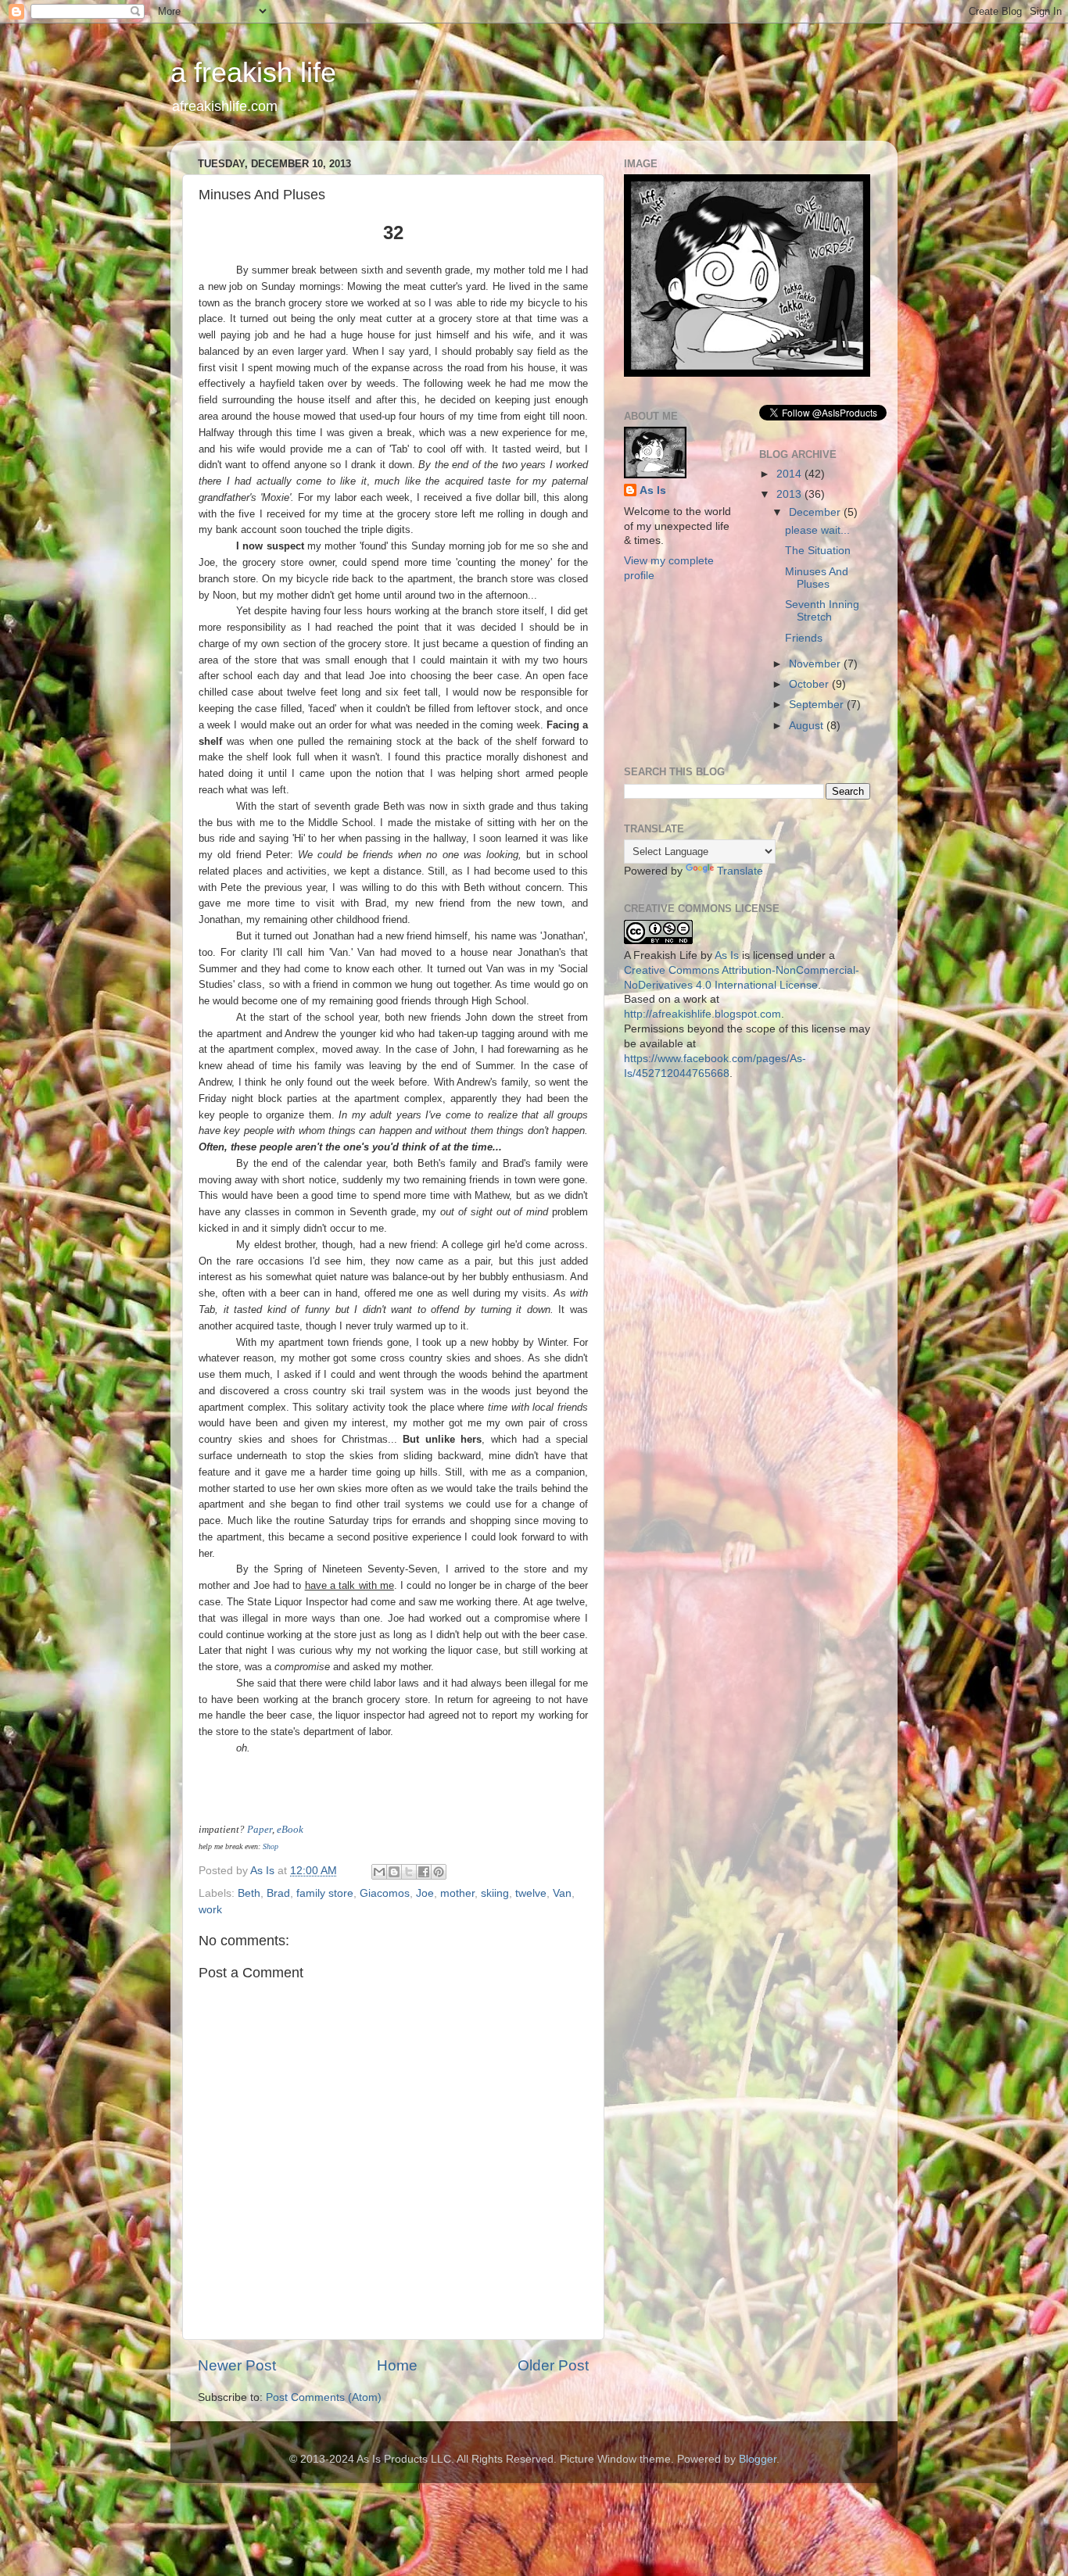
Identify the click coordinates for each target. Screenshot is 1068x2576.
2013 (790, 494)
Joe (425, 1893)
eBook (290, 1829)
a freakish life (253, 72)
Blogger (758, 2459)
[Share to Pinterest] (439, 1872)
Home (397, 2365)
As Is (653, 490)
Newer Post (237, 2365)
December (816, 512)
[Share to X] (409, 1872)
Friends (804, 638)
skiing (495, 1893)
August (808, 726)
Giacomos (385, 1893)
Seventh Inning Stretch (822, 611)
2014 (790, 474)
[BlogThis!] (394, 1872)
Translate (740, 871)
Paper (260, 1829)
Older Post (553, 2365)
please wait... (817, 530)
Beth (249, 1893)
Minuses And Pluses (817, 578)
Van (562, 1893)
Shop (271, 1846)
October (810, 684)
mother (457, 1893)
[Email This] (379, 1872)
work (210, 1910)
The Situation (818, 551)
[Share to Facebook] (424, 1872)
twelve (531, 1893)
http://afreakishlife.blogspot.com (702, 1014)
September (818, 705)
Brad (278, 1893)
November (816, 664)
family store (325, 1893)
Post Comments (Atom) (324, 2397)
